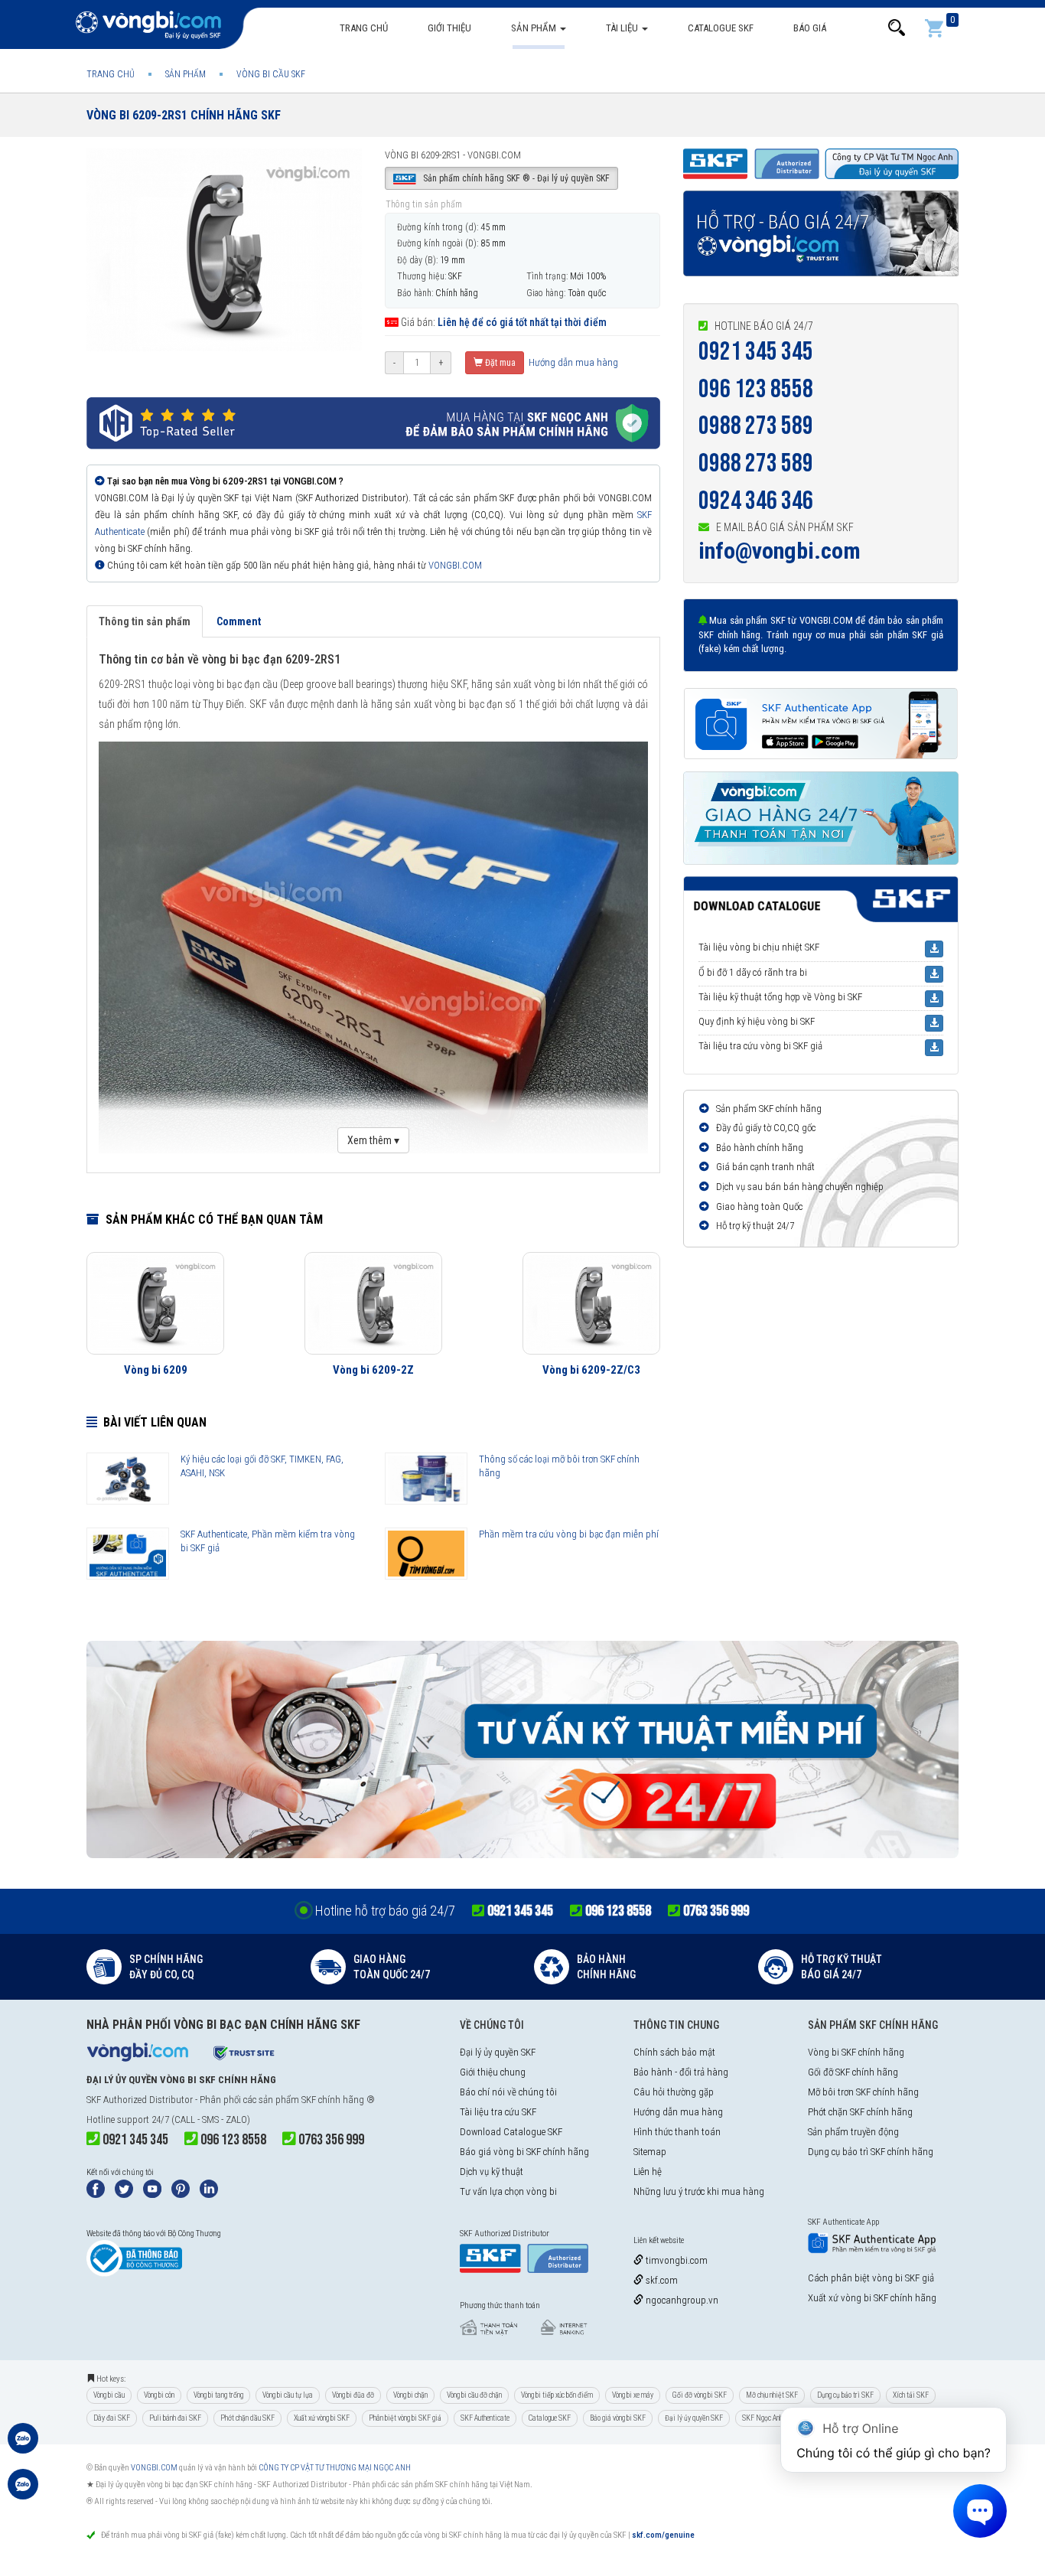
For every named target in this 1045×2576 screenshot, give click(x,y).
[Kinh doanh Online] (23, 2446)
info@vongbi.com (780, 551)
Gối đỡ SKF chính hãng (853, 2072)
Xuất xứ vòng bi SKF (322, 2418)
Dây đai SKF (112, 2418)
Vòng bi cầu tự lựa (288, 2395)
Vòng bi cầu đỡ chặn (474, 2395)
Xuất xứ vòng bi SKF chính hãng (872, 2298)
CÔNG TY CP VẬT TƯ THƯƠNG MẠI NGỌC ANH (335, 2468)
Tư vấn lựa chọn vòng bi (508, 2191)
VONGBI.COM (455, 565)
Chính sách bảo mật (674, 2052)
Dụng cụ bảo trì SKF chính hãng (871, 2152)
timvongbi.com (676, 2260)
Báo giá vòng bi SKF (618, 2418)
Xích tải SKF (911, 2395)
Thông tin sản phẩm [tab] (145, 621)
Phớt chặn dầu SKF (247, 2418)
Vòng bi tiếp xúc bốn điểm (557, 2395)
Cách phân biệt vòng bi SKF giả (871, 2278)
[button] (897, 28)
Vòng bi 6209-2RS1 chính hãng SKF (184, 115)
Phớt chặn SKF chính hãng (860, 2112)
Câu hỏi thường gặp (674, 2092)
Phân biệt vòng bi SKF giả (405, 2418)
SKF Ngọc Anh (762, 2418)
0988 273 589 (756, 426)
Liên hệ (648, 2172)
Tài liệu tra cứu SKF (498, 2112)
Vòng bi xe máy (633, 2395)
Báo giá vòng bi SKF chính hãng (524, 2152)
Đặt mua (499, 363)
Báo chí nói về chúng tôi (508, 2092)
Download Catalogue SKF (511, 2132)
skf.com (661, 2280)
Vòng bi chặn (410, 2395)
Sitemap (650, 2152)
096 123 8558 (756, 389)
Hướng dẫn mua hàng (572, 362)
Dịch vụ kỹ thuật (492, 2172)
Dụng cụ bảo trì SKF (845, 2395)
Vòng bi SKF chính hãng (856, 2052)
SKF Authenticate (485, 2418)
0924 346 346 (756, 501)
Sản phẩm (535, 28)
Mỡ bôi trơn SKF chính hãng (863, 2092)
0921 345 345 (756, 352)
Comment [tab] (239, 621)
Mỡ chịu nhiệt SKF (772, 2395)
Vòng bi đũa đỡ (353, 2395)
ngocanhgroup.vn (681, 2300)
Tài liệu (623, 28)
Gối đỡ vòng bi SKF (700, 2395)
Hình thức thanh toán (677, 2132)
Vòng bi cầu (109, 2395)
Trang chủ (364, 28)
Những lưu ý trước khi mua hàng (699, 2191)
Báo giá (810, 28)
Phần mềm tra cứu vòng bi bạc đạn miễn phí (569, 1534)
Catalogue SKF (721, 28)
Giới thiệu (449, 28)
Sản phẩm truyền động (853, 2132)
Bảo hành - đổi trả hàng (681, 2072)
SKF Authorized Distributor (140, 2100)
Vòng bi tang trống (218, 2395)
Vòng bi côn (159, 2395)
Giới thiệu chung (493, 2072)
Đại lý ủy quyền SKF (498, 2052)
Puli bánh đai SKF (175, 2418)
